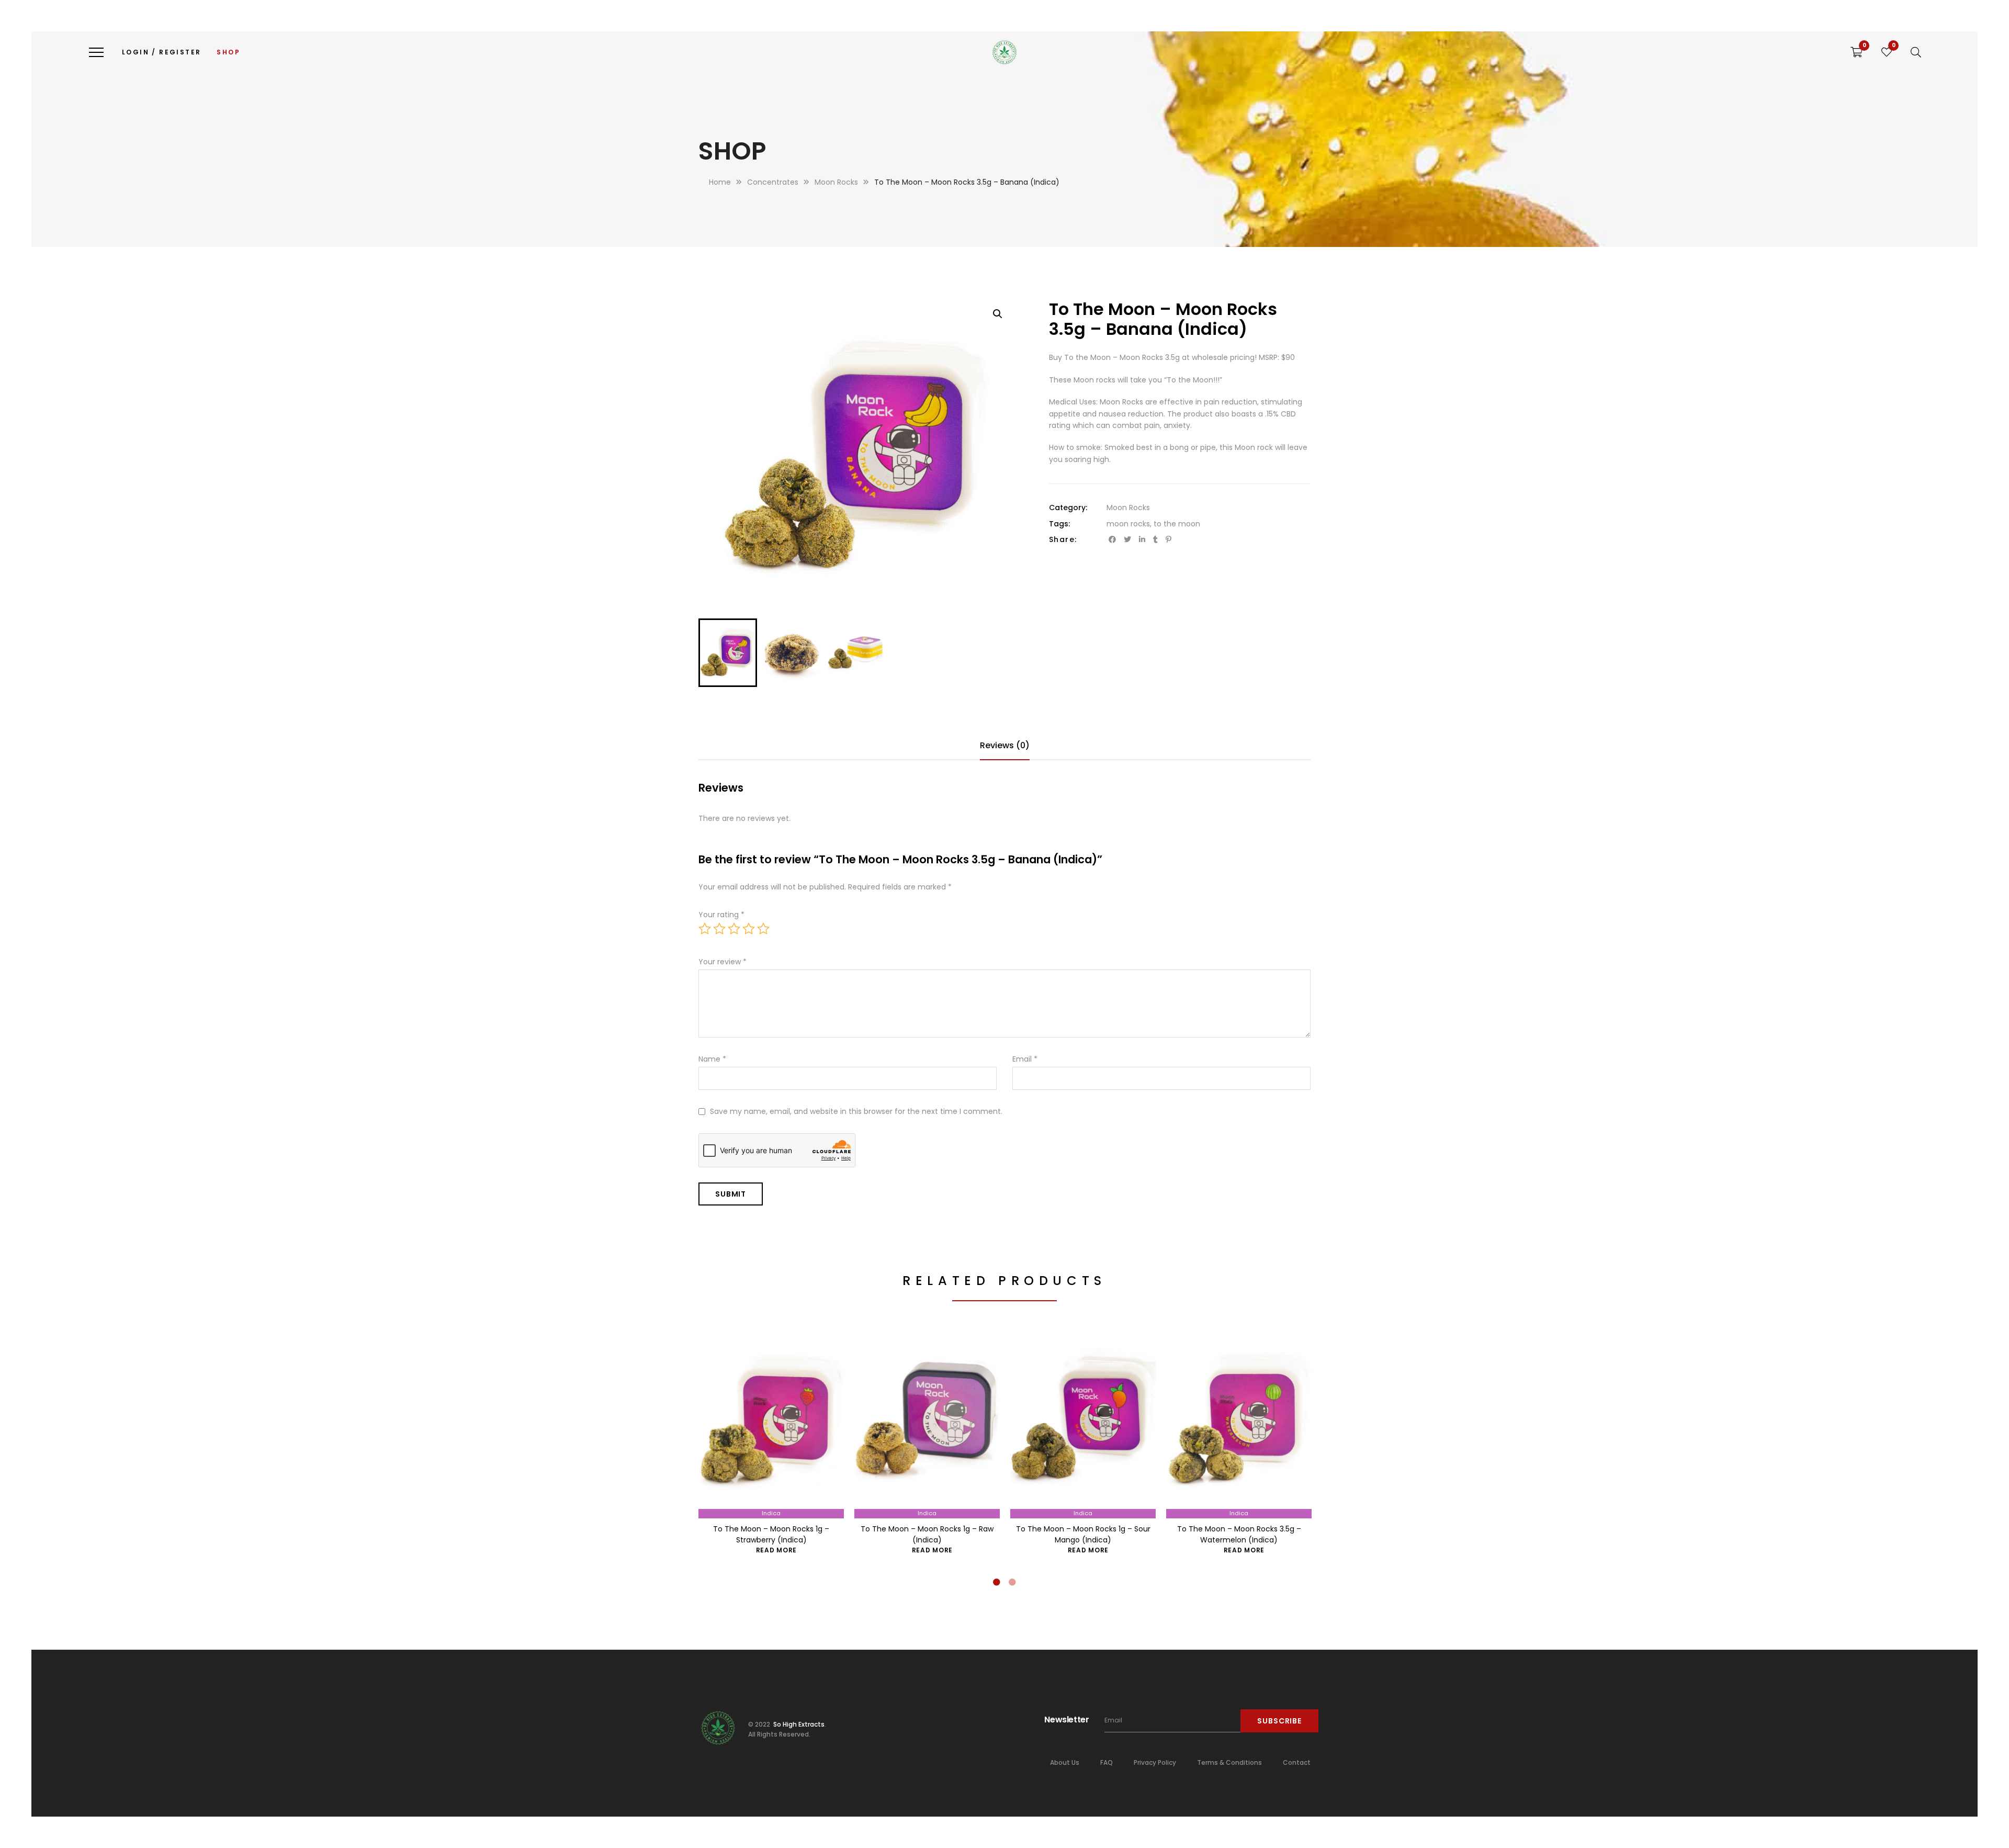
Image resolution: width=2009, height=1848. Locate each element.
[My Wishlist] (1887, 52)
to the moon (1177, 524)
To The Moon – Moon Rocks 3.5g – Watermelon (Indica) (1239, 1534)
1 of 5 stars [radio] (705, 929)
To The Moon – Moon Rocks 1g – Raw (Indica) (927, 1534)
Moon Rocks (1128, 508)
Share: (1063, 539)
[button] (998, 314)
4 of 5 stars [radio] (749, 929)
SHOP (228, 52)
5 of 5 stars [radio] (763, 929)
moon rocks (1128, 524)
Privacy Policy (1155, 1762)
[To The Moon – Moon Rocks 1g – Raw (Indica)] (927, 1425)
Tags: (1059, 524)
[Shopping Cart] (1856, 52)
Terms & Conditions (1229, 1762)
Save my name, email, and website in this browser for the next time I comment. (856, 1111)
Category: (1068, 508)
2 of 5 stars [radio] (719, 929)
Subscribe (1279, 1721)
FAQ (1107, 1762)
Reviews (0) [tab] (1005, 745)
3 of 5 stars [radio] (734, 929)
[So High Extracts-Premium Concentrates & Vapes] (1004, 52)
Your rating (721, 915)
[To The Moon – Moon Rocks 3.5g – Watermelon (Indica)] (1239, 1425)
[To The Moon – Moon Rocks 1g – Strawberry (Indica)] (771, 1425)
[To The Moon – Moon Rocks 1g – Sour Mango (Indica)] (1083, 1425)
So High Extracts (798, 1724)
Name (712, 1059)
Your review (723, 962)
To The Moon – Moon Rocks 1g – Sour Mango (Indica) (1083, 1534)
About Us (1065, 1762)
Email (1025, 1059)
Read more (776, 1550)
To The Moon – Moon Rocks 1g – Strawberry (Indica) (771, 1534)
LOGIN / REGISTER (161, 52)
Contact (1297, 1762)
